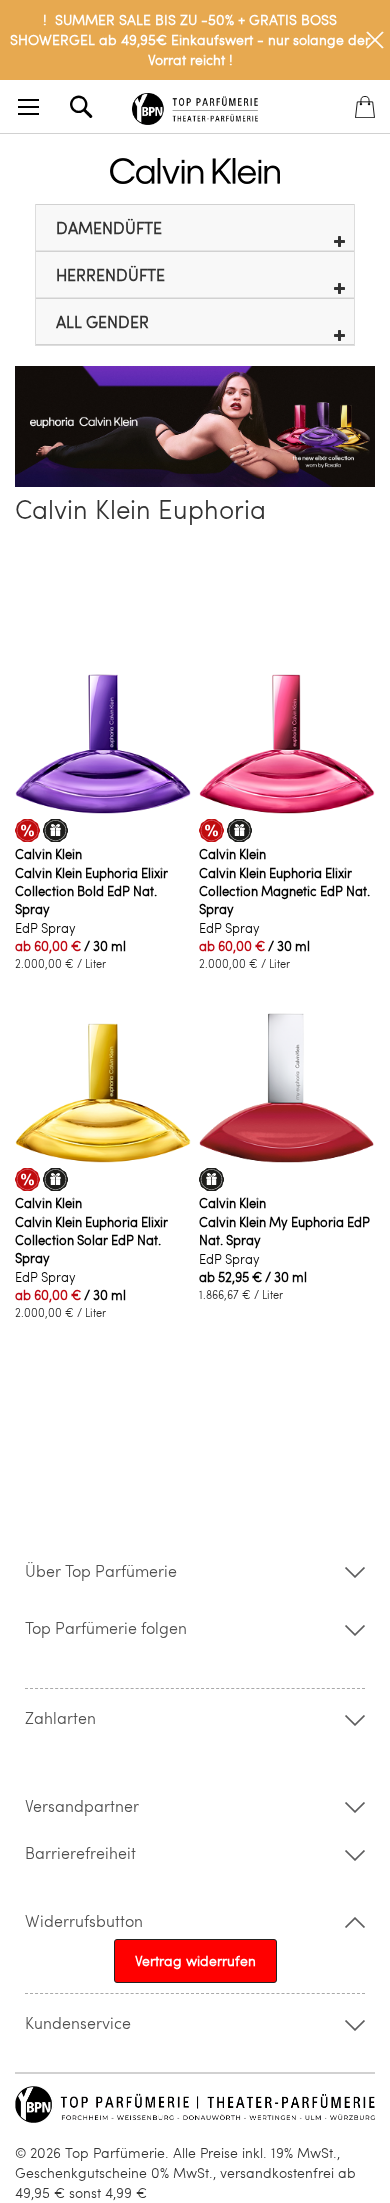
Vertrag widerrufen (195, 1960)
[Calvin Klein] (195, 171)
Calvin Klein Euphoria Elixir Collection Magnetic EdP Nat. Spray (284, 891)
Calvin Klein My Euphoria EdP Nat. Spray (284, 1231)
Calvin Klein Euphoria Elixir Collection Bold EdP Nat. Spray (91, 891)
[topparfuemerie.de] (195, 105)
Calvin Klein (48, 854)
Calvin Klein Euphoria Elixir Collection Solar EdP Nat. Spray (91, 1240)
